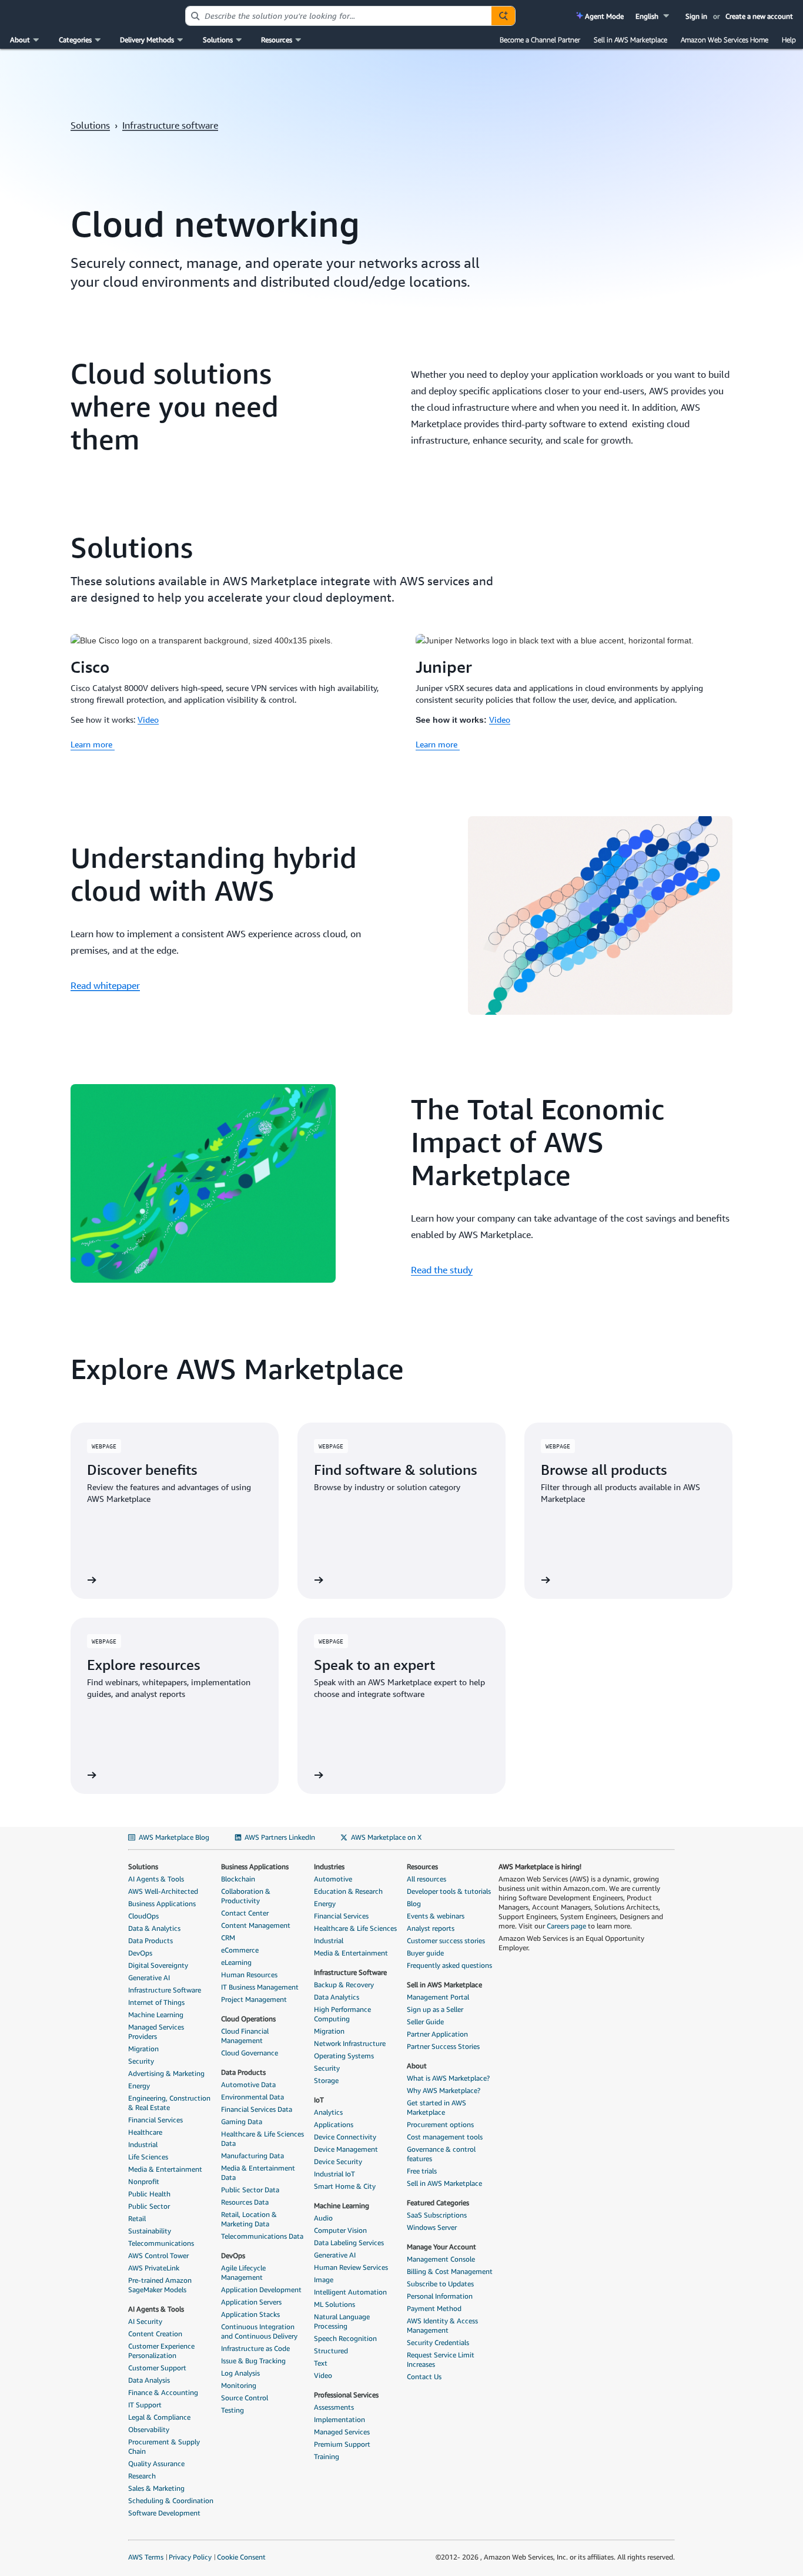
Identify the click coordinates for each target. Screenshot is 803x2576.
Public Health (149, 2194)
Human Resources (249, 1975)
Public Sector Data (250, 2190)
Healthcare (145, 2132)
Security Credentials (438, 2342)
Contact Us (424, 2377)
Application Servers (251, 2302)
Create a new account (759, 16)
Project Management (254, 1999)
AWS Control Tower (158, 2255)
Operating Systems (344, 2056)
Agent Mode (603, 16)
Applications (334, 2124)
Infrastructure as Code (255, 2348)
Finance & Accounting (163, 2392)
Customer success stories (446, 1941)
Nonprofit (144, 2181)
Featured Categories (438, 2203)
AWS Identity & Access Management (442, 2325)
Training (327, 2456)
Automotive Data (248, 2084)
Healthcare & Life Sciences (355, 1928)
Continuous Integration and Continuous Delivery (259, 2331)
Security (141, 2061)
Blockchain (238, 1879)
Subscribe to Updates (440, 2284)
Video (148, 720)
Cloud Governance (250, 2053)
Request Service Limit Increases (441, 2359)
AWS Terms (146, 2557)
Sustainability (150, 2231)
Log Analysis (240, 2373)
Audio (323, 2218)
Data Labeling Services (349, 2243)
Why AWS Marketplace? (444, 2090)
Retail (137, 2218)
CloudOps (143, 1916)
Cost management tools (445, 2137)
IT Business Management (260, 1987)
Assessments (334, 2407)
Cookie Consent (241, 2557)
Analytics (328, 2112)
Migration (143, 2049)
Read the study (442, 1270)
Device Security (338, 2161)
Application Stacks (250, 2314)
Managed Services (342, 2432)
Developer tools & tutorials (449, 1891)
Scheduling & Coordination (171, 2500)
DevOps (140, 1953)
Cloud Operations (248, 2019)
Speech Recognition (345, 2338)
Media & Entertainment (165, 2169)
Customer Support (157, 2368)
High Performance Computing (342, 2014)
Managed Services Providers (156, 2032)
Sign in (696, 16)
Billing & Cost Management (450, 2271)
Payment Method (434, 2308)
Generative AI (149, 1978)
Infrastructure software (170, 125)
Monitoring (239, 2385)
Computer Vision (340, 2230)
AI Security (145, 2321)
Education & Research (348, 1891)
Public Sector (149, 2206)
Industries (329, 1866)
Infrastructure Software (165, 1990)
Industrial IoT (334, 2174)
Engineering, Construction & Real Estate (169, 2103)
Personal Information (440, 2296)
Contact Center (245, 1913)
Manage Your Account (441, 2247)
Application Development (261, 2290)
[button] (653, 16)
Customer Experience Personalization (161, 2351)
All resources (426, 1879)
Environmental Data (252, 2097)
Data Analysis (149, 2380)
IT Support (145, 2405)
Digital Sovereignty (158, 1965)
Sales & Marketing (156, 2488)
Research (142, 2476)
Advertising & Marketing (166, 2073)
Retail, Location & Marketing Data (249, 2219)
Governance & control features (441, 2154)
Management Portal (438, 1997)
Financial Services (155, 2120)
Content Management (256, 1925)
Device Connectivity (345, 2137)
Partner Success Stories (443, 2046)
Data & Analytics (154, 1928)
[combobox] (339, 16)
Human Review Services (351, 2267)
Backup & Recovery (344, 1985)
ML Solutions (334, 2304)
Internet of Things (156, 2002)
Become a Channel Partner (540, 40)
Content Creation (155, 2334)
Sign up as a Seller (435, 2009)
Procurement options (440, 2124)
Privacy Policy (190, 2557)
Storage (326, 2080)
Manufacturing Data (252, 2156)
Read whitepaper (105, 985)
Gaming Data (242, 2121)
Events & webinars (436, 1916)
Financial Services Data (257, 2109)
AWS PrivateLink (154, 2268)
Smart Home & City (345, 2186)
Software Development (164, 2513)
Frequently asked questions (449, 1965)
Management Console (441, 2259)
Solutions (90, 125)
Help (789, 40)
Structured (331, 2351)
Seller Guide (425, 2022)
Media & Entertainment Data (258, 2173)
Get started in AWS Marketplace (436, 2107)
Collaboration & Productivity (246, 1896)
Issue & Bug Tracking (253, 2361)
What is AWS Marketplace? (448, 2078)
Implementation (339, 2419)
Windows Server (432, 2227)
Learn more (93, 744)
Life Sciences (148, 2157)
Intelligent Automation (350, 2292)
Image (324, 2280)
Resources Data (245, 2202)
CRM (228, 1938)
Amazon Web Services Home (725, 40)
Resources (422, 1866)
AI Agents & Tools (156, 1879)
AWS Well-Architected (163, 1891)
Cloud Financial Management (245, 2036)
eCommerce (240, 1950)
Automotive (333, 1879)
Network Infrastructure (350, 2043)
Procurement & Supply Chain (164, 2446)
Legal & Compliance (159, 2417)
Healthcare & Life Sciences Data (262, 2139)
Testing (232, 2410)
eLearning (236, 1962)
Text (321, 2363)
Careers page (566, 1926)
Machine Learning (156, 2015)
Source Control (245, 2398)
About (417, 2066)
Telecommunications (161, 2243)
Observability (149, 2429)
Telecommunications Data (262, 2236)
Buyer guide (425, 1953)
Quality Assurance (156, 2463)
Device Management (346, 2149)
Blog (414, 1904)
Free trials (422, 2171)
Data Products (150, 1941)
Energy (139, 2086)
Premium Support (342, 2444)
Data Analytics (337, 1997)
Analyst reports (431, 1928)
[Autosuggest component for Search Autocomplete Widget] (503, 16)
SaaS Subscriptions (437, 2215)
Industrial (143, 2144)
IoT (319, 2100)
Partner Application (437, 2034)
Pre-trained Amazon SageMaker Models (160, 2285)
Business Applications (162, 1904)
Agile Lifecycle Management (243, 2273)
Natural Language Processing (342, 2321)
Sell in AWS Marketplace (630, 40)
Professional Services (346, 2395)
